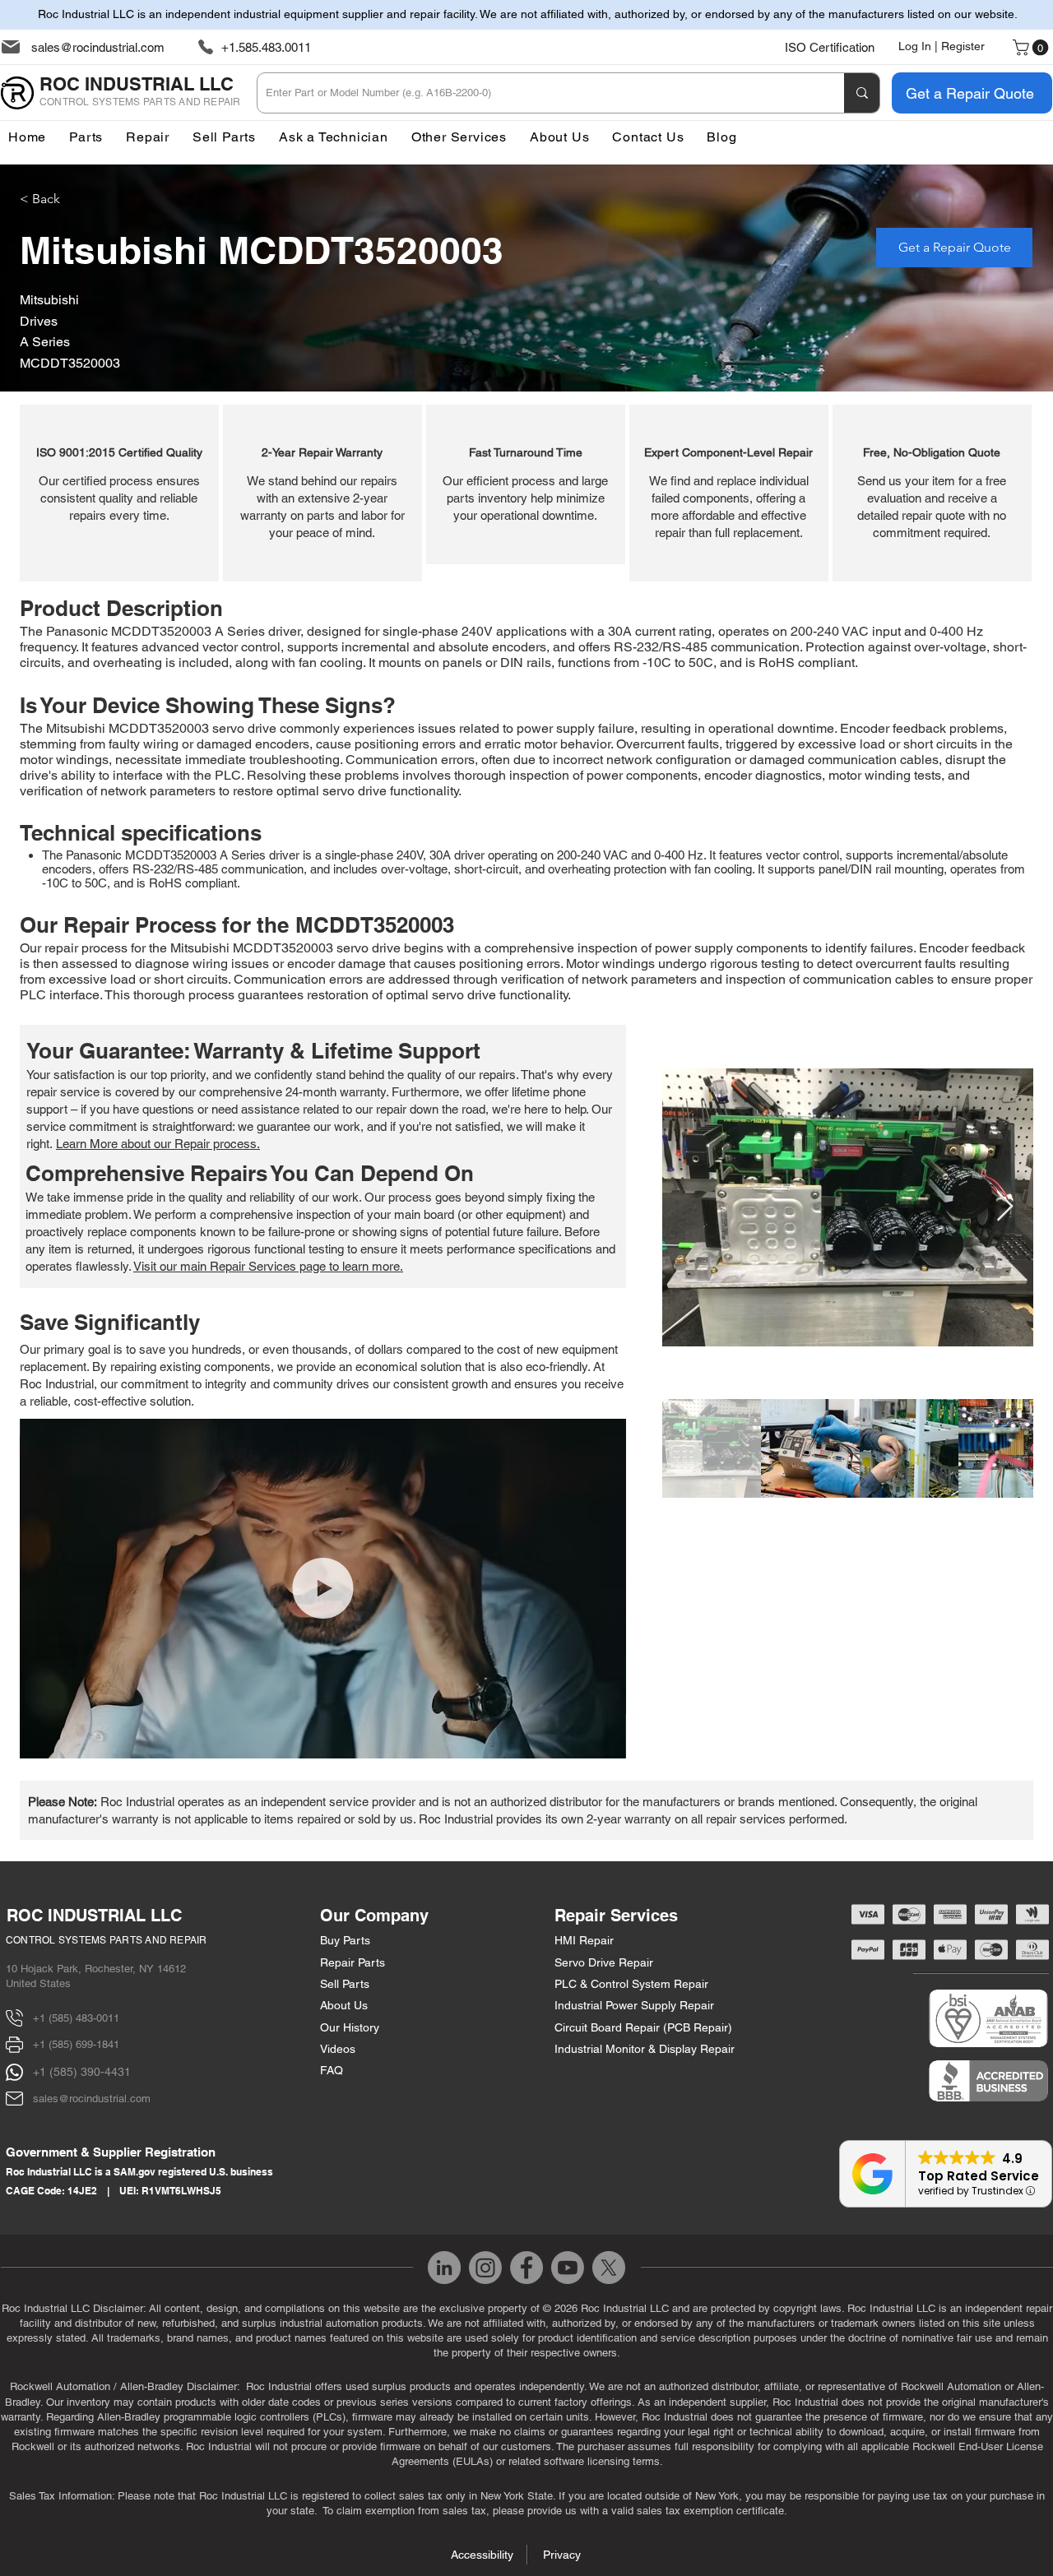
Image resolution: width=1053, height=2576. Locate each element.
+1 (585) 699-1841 (76, 2044)
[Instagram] (485, 2268)
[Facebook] (526, 2268)
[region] (119, 493)
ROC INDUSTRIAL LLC (94, 1916)
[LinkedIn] (444, 2268)
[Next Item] (1005, 1207)
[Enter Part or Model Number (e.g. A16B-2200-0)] (862, 93)
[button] (459, 137)
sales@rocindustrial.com (98, 47)
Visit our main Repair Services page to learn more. (268, 1266)
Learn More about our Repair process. (158, 1144)
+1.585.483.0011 (266, 47)
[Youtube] (568, 2268)
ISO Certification (830, 47)
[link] (1032, 48)
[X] (609, 2268)
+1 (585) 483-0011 (76, 2018)
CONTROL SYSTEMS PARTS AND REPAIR (107, 1940)
